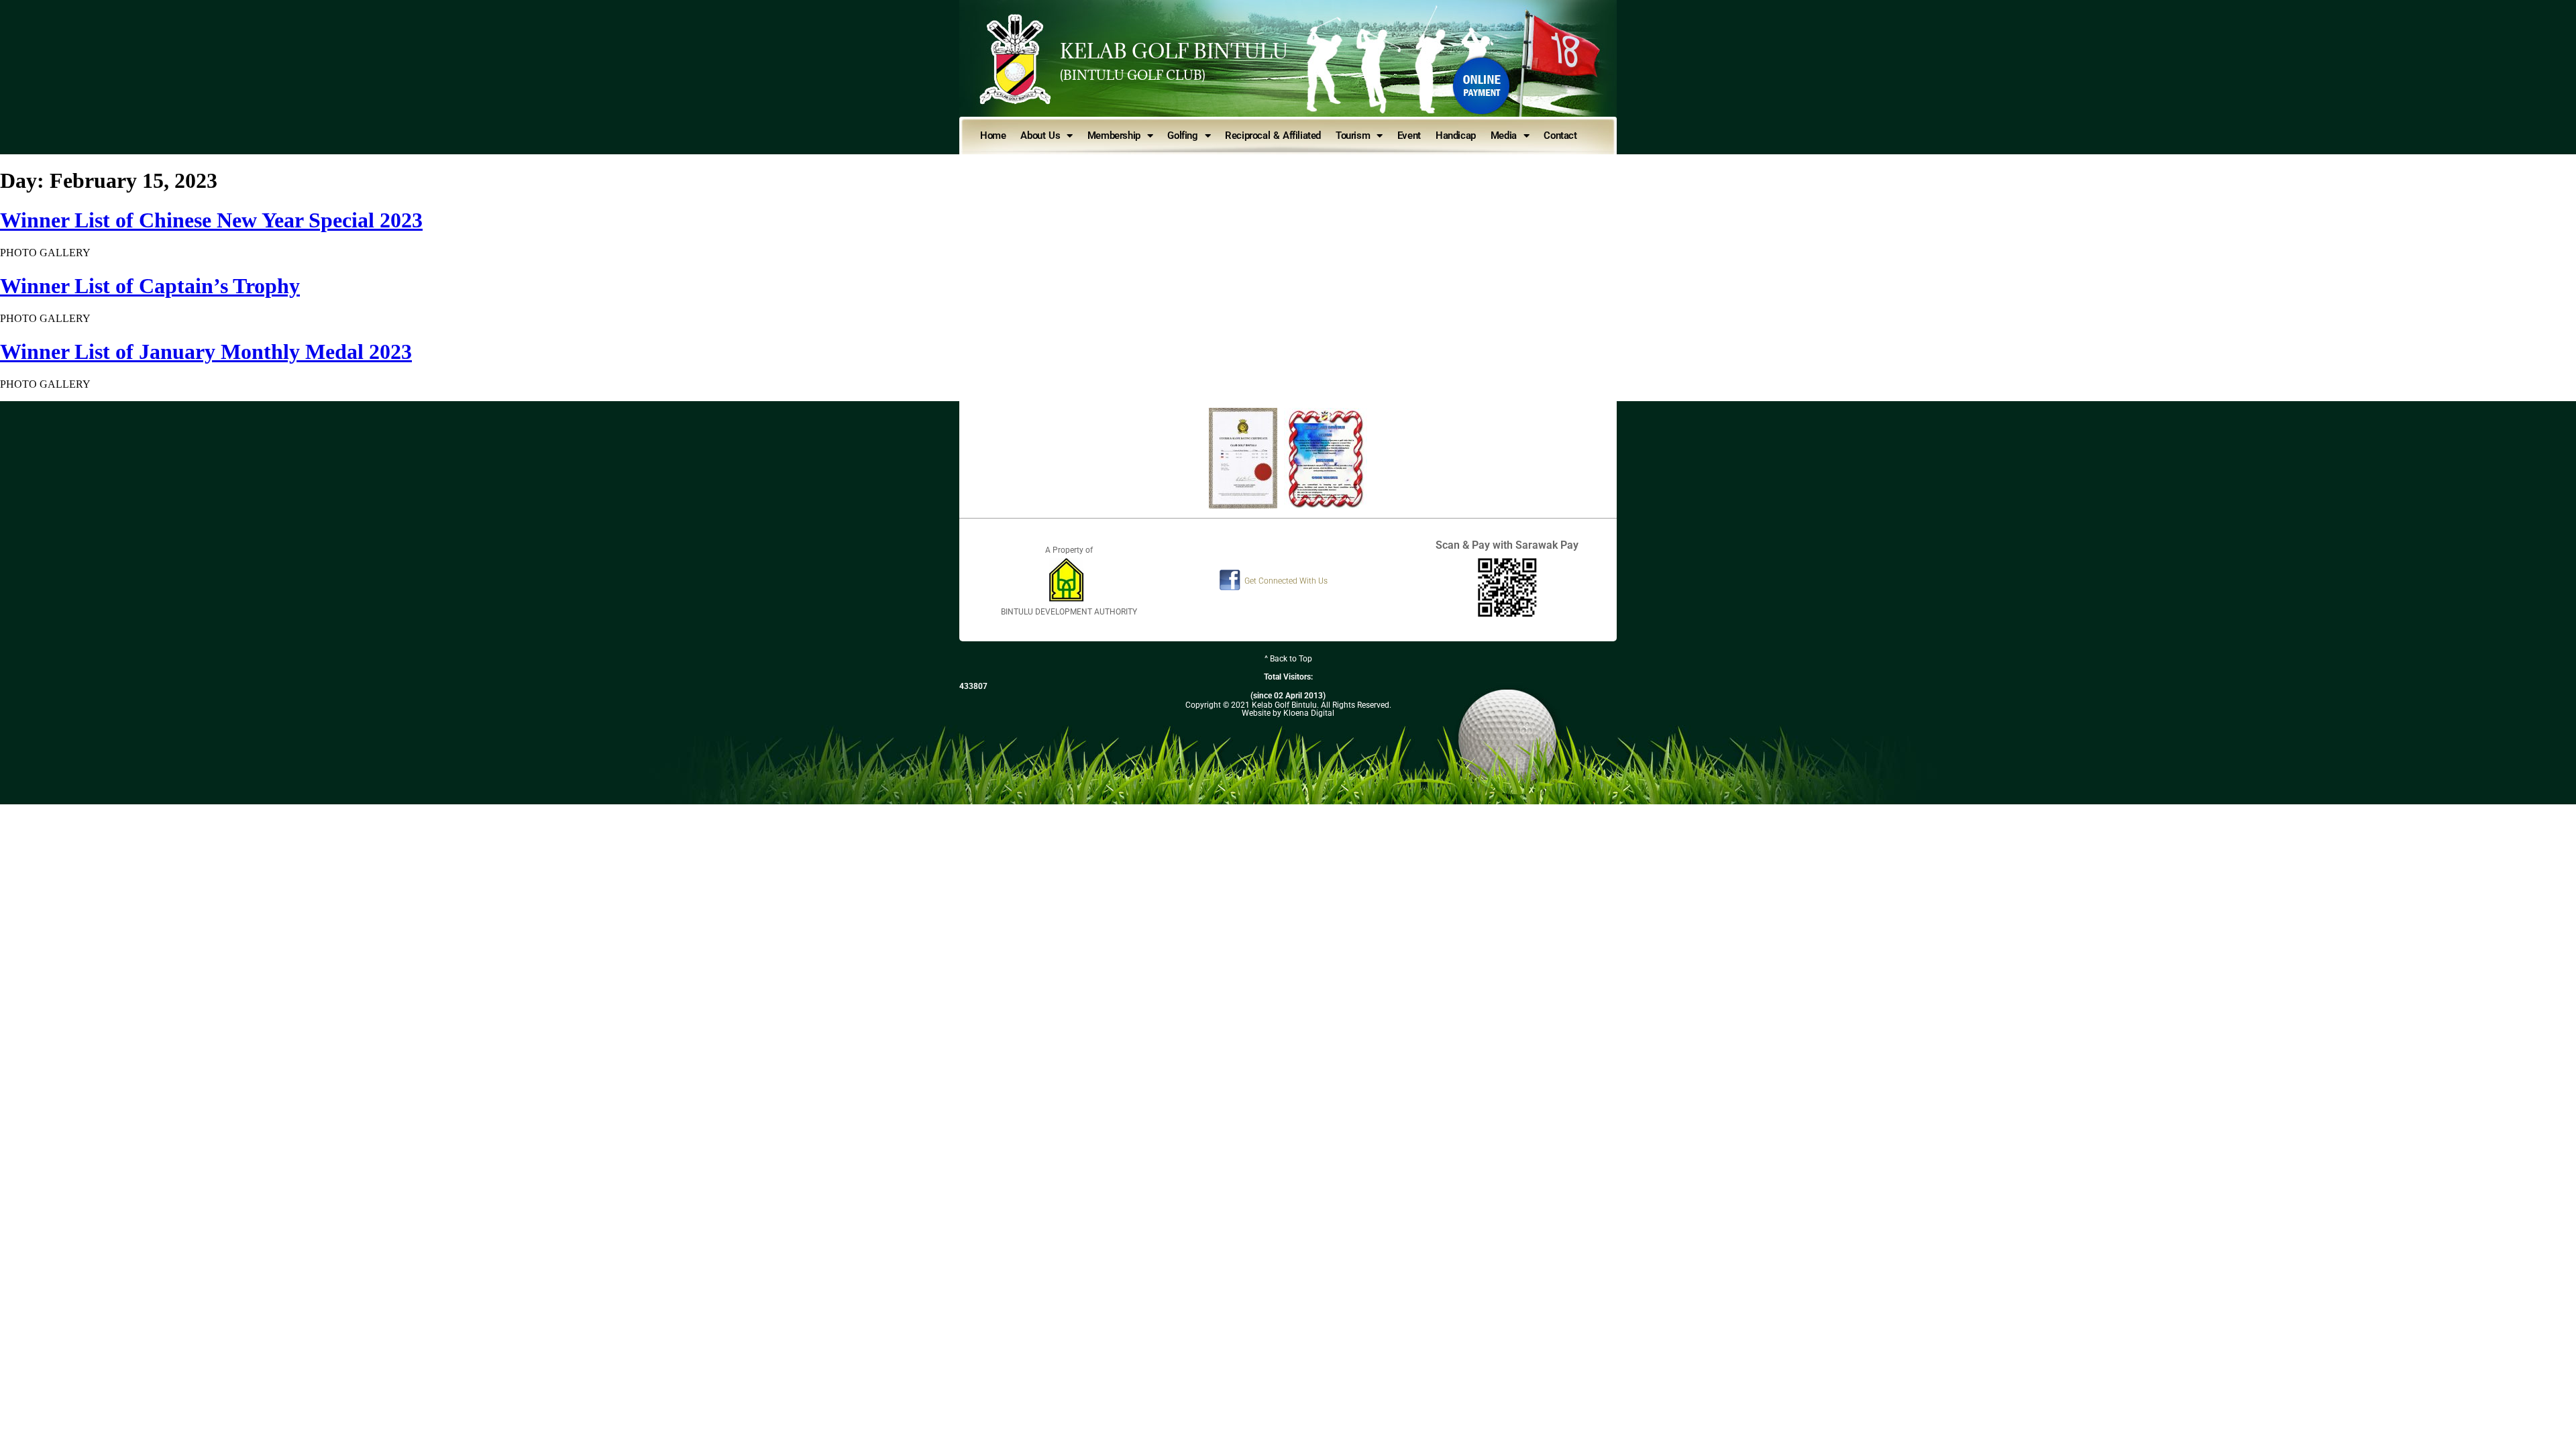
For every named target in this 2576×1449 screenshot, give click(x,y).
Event (1409, 136)
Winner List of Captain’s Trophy (150, 286)
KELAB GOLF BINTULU (1174, 51)
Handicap (1456, 136)
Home (993, 136)
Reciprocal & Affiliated (1273, 136)
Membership (1114, 136)
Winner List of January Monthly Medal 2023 (206, 352)
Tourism (1353, 136)
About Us (1040, 136)
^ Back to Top (1288, 659)
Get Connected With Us (1286, 581)
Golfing (1182, 136)
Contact (1560, 136)
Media (1504, 136)
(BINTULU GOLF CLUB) (1133, 75)
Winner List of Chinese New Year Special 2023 (211, 220)
